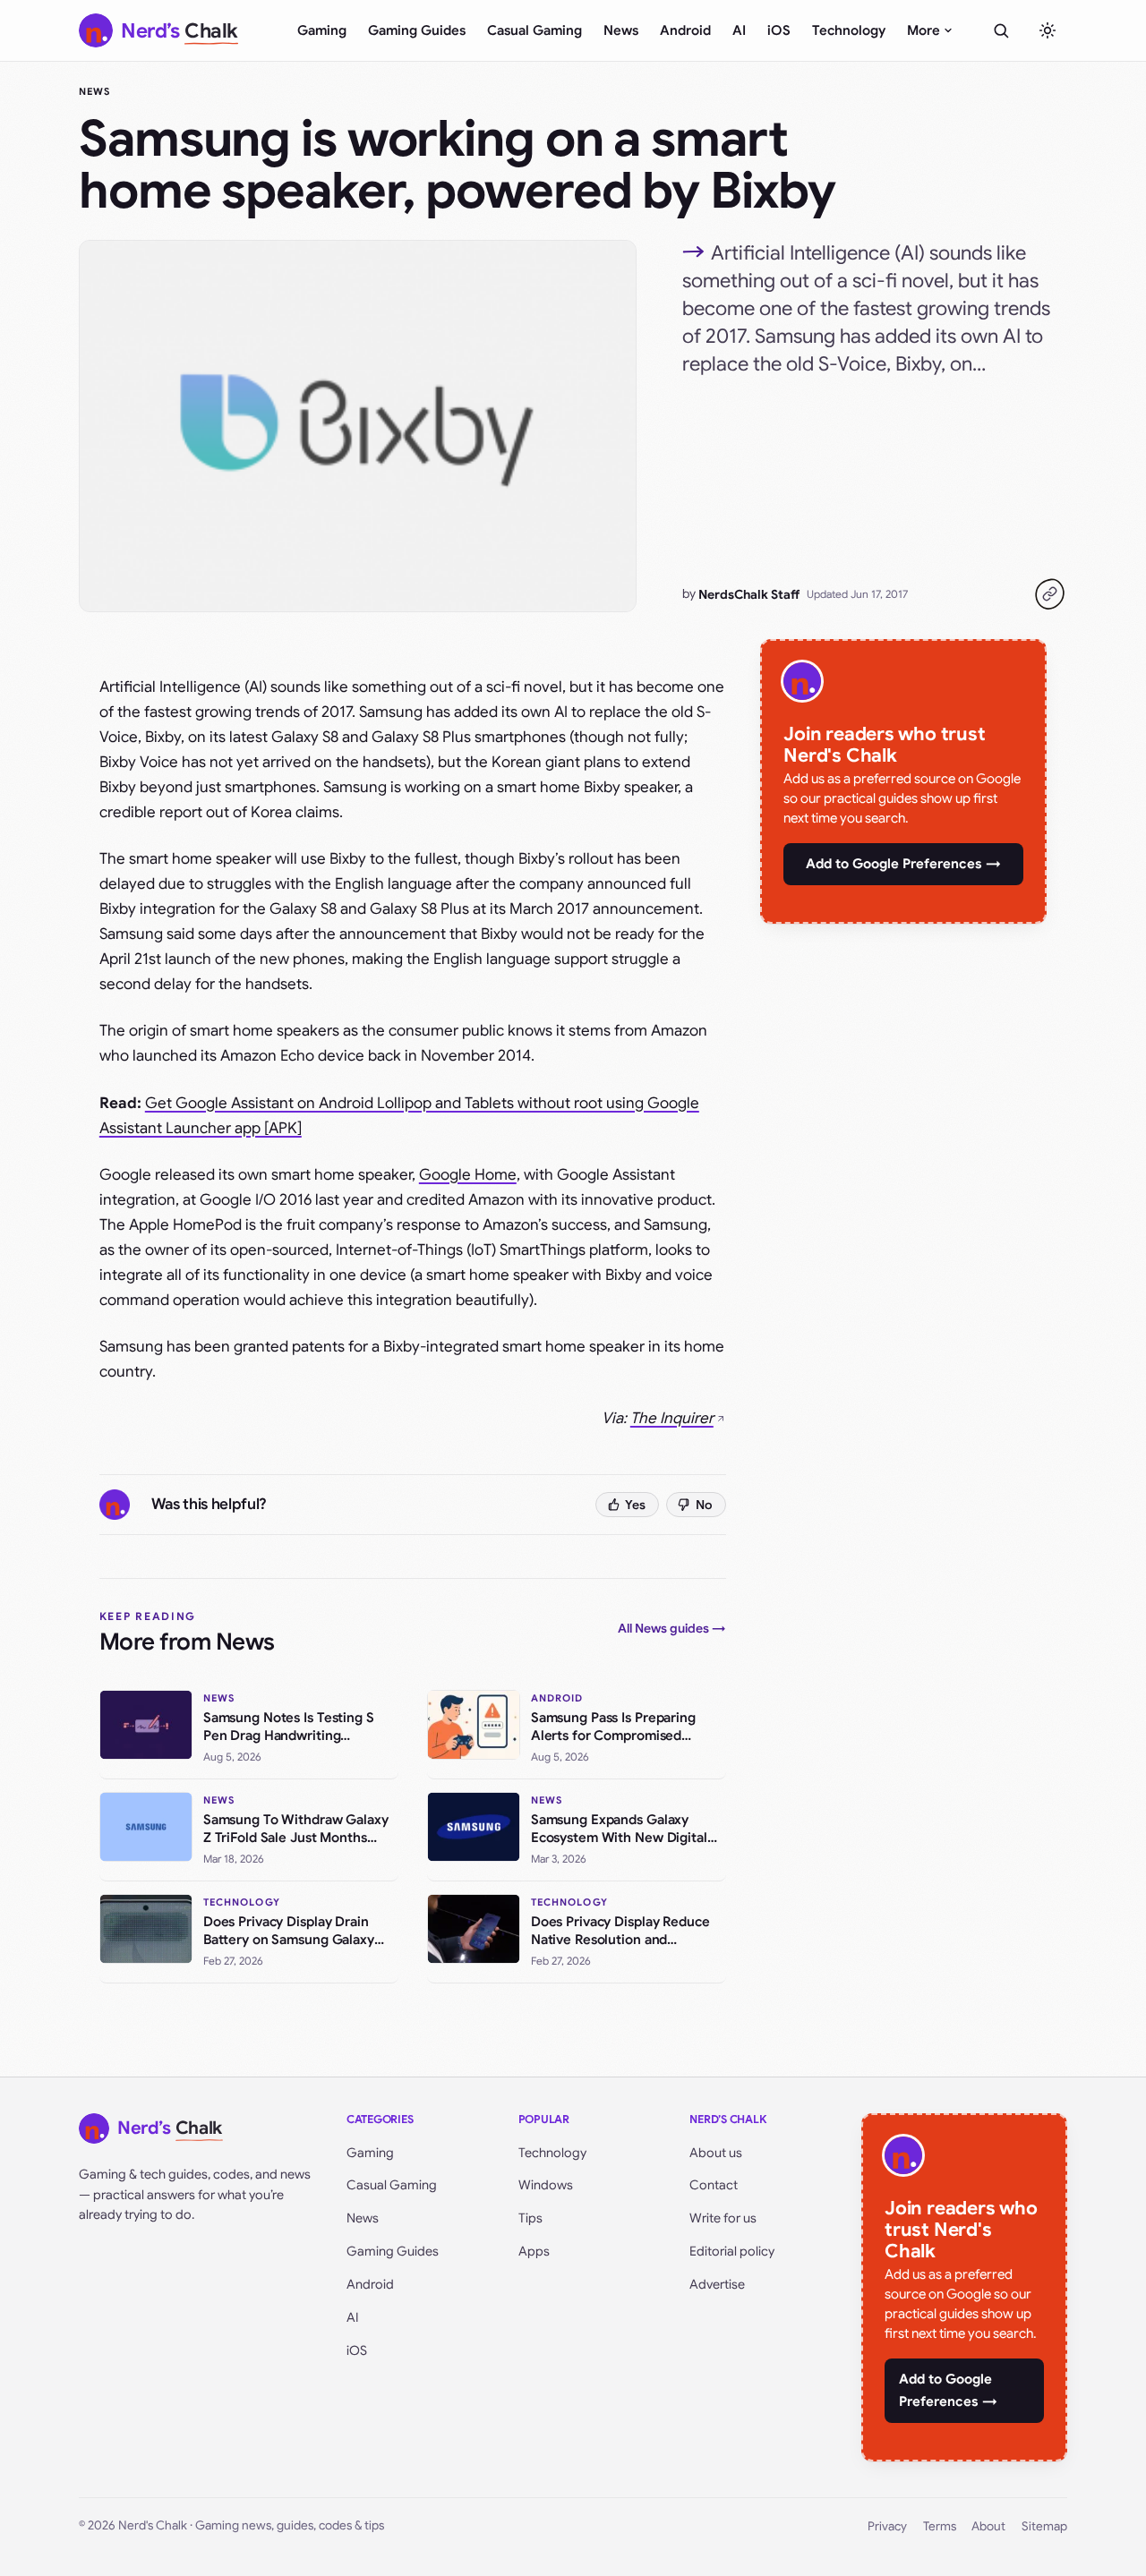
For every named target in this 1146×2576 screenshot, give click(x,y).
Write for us (723, 2218)
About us (716, 2153)
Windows (546, 2185)
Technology (849, 30)
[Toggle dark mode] (1048, 30)
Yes (635, 1505)
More (924, 30)
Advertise (717, 2284)
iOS (779, 30)
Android (685, 30)
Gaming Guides (417, 30)
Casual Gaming (535, 30)
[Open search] (1001, 30)
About (988, 2526)
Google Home (468, 1175)
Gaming (322, 30)
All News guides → (672, 1628)
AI (739, 30)
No (704, 1505)
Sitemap (1044, 2526)
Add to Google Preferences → (903, 864)
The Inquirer (672, 1418)
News (621, 30)
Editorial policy (732, 2251)
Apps (534, 2251)
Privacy (887, 2526)
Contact (714, 2185)
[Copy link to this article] (1049, 594)
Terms (940, 2526)
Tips (530, 2218)
